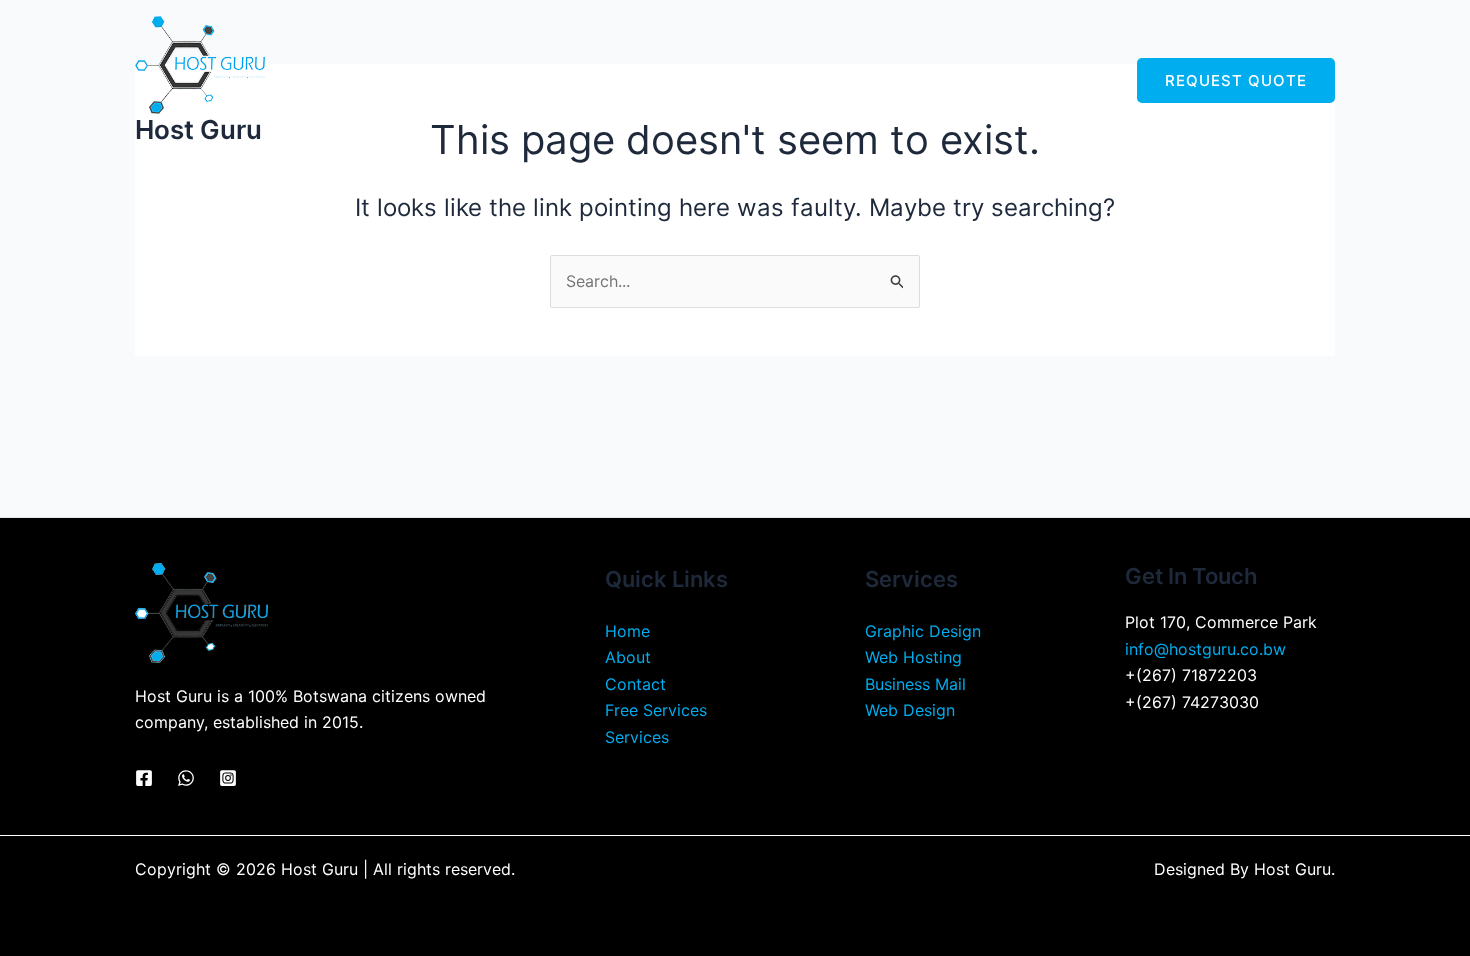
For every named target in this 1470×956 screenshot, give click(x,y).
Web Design (910, 710)
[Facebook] (144, 778)
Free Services (957, 80)
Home (657, 80)
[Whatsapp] (186, 778)
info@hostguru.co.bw (1205, 649)
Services (822, 80)
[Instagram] (228, 778)
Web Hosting (913, 657)
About (735, 80)
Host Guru (198, 129)
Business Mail (915, 684)
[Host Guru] (200, 63)
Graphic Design (923, 631)
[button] (864, 80)
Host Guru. (1294, 869)
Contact (1070, 80)
